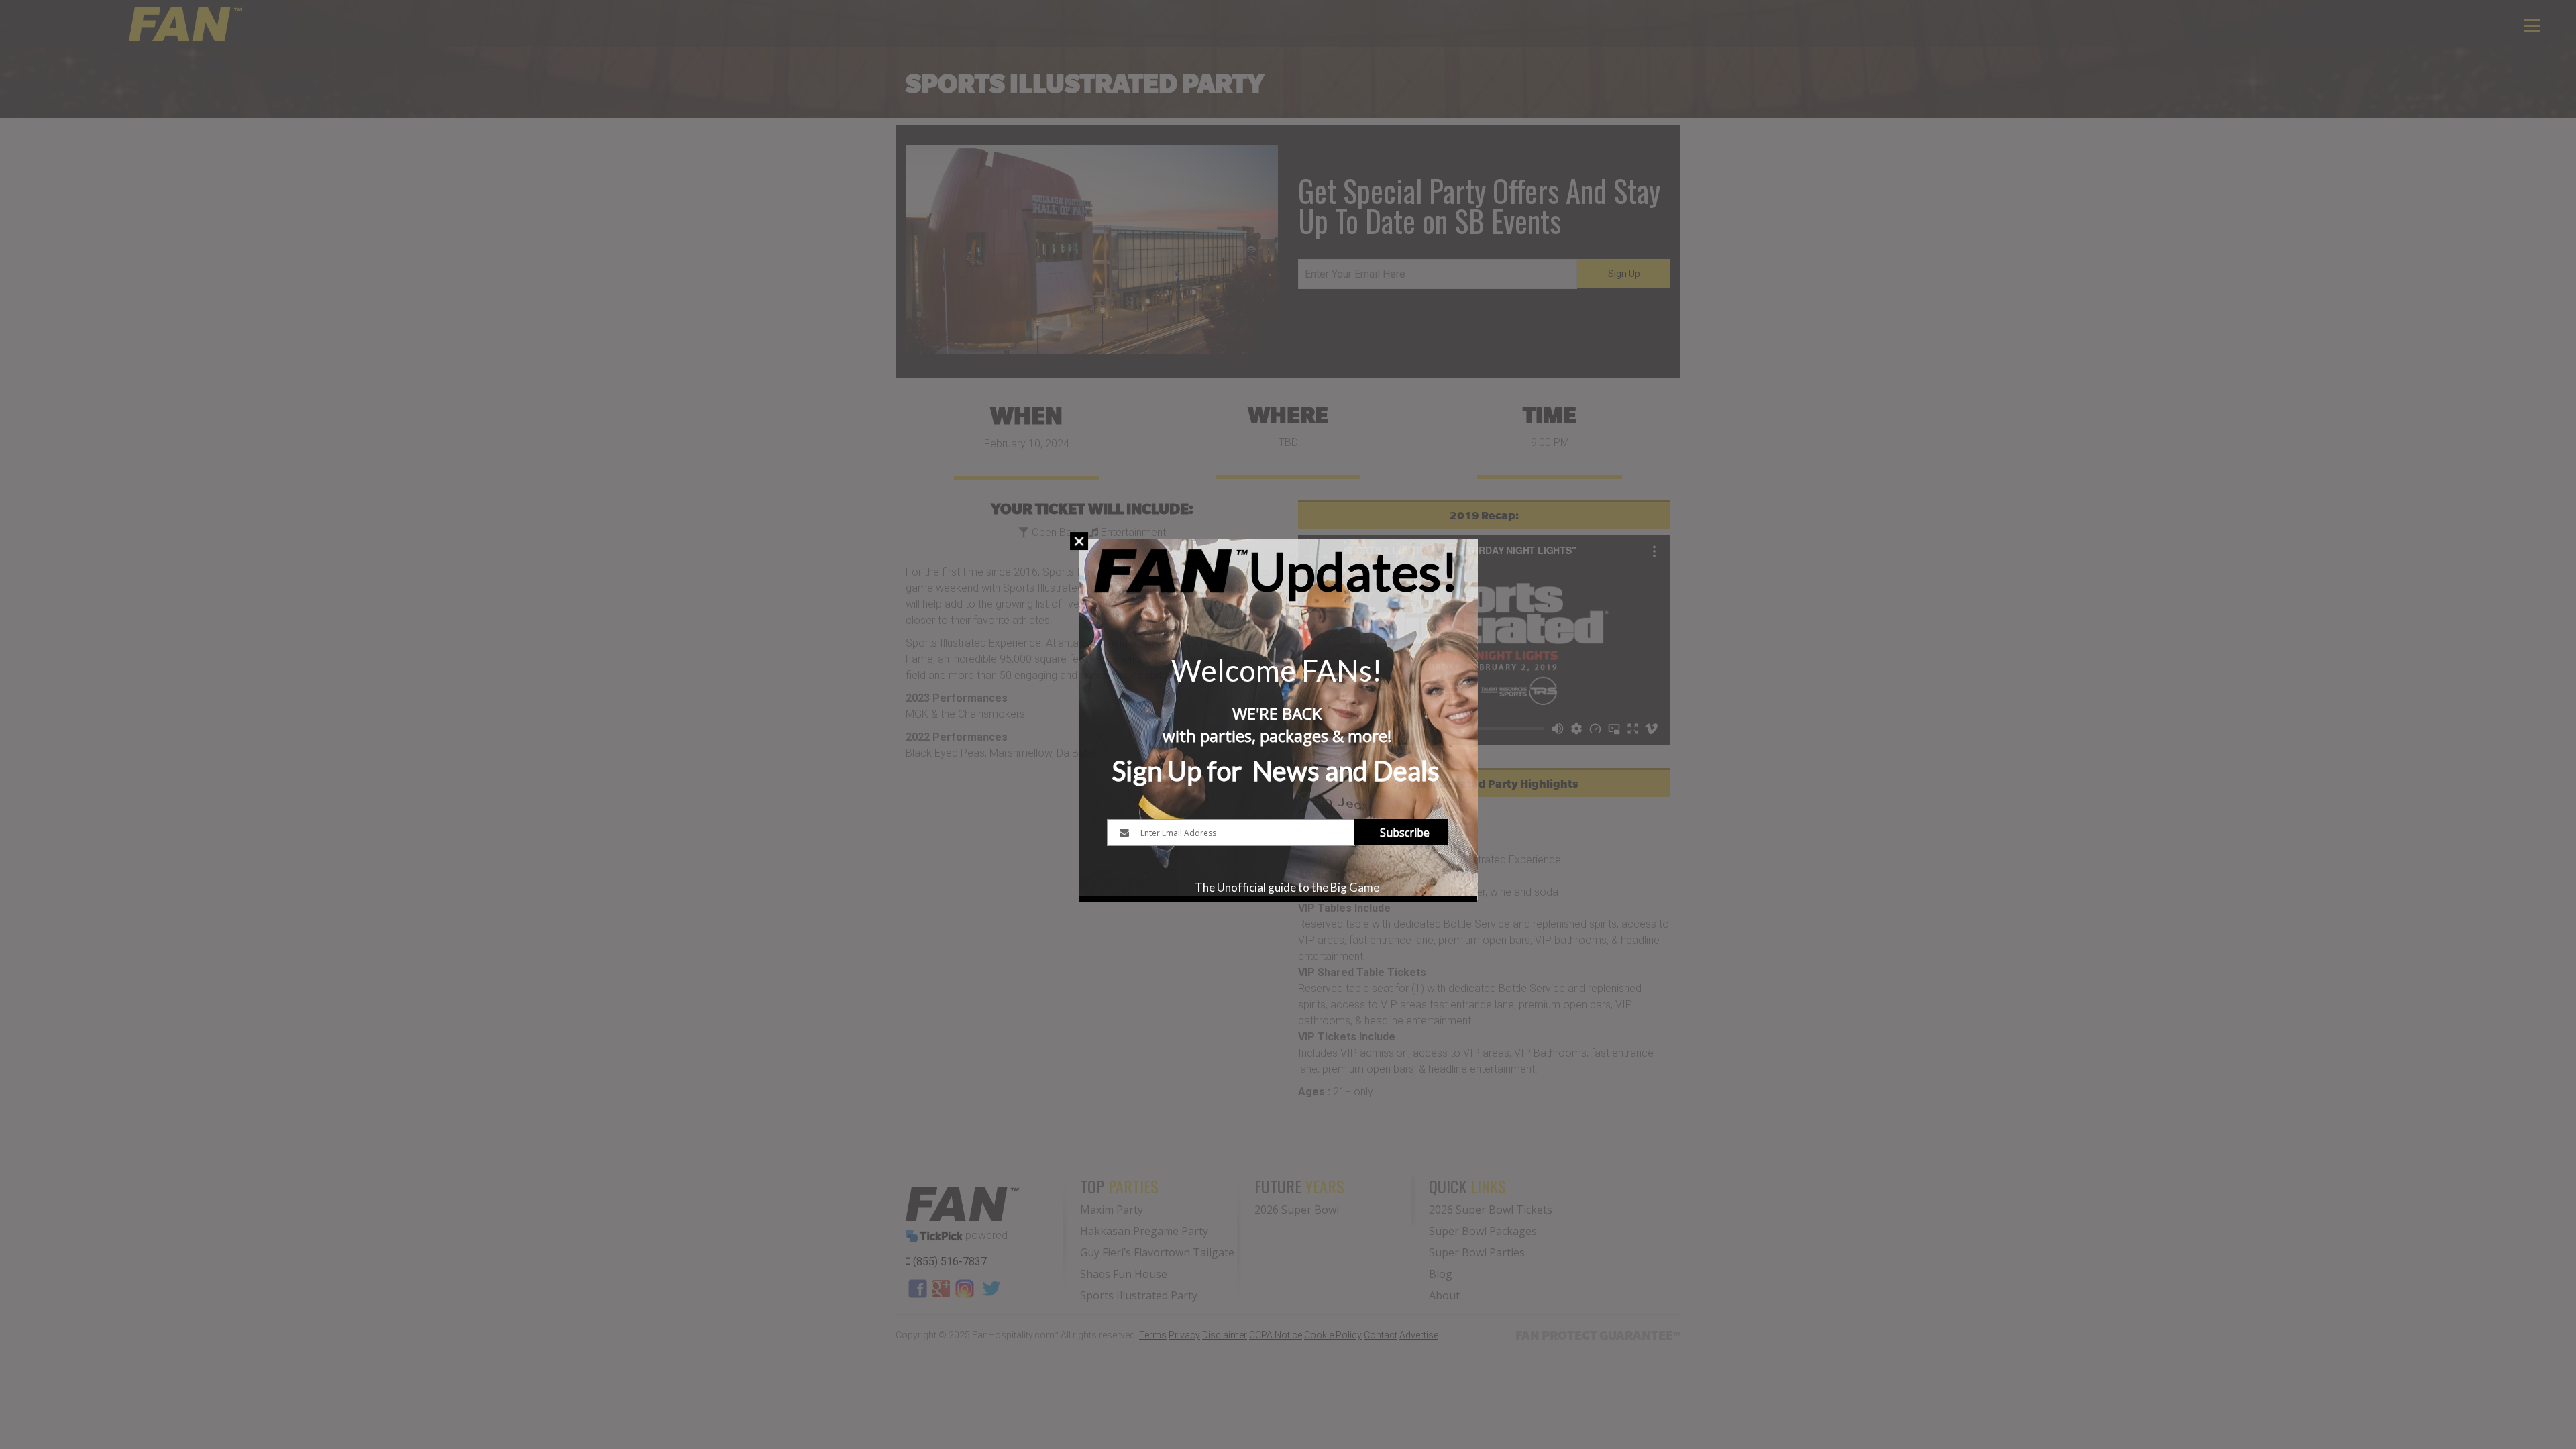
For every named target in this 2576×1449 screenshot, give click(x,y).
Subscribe (1405, 833)
